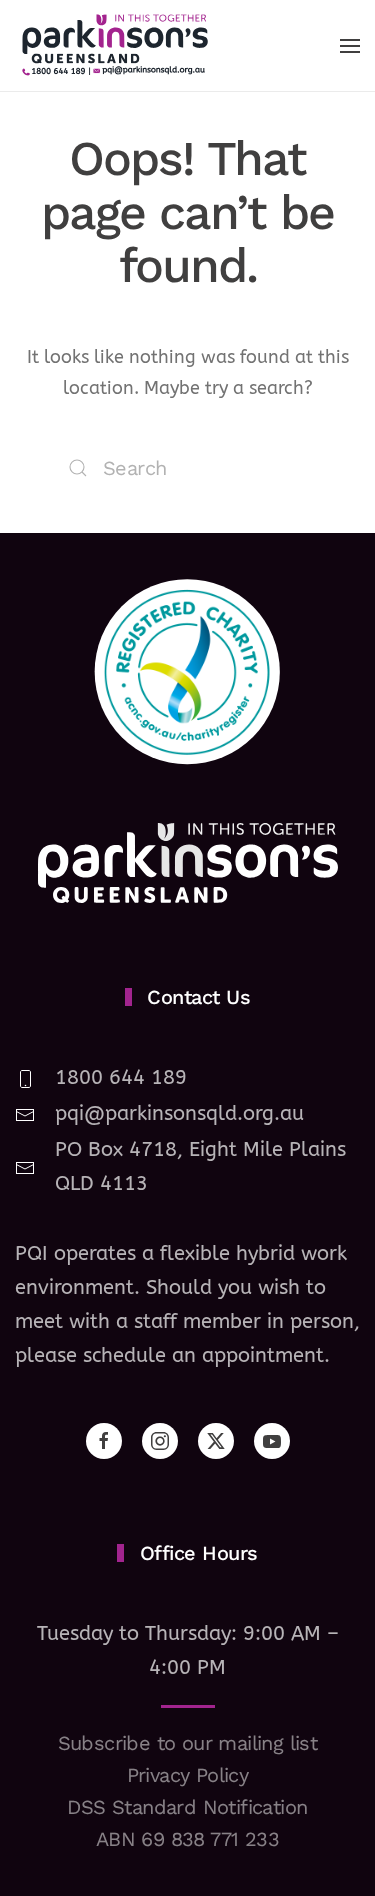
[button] (350, 46)
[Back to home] (115, 45)
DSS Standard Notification (187, 1807)
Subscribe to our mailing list (188, 1743)
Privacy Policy (188, 1775)
